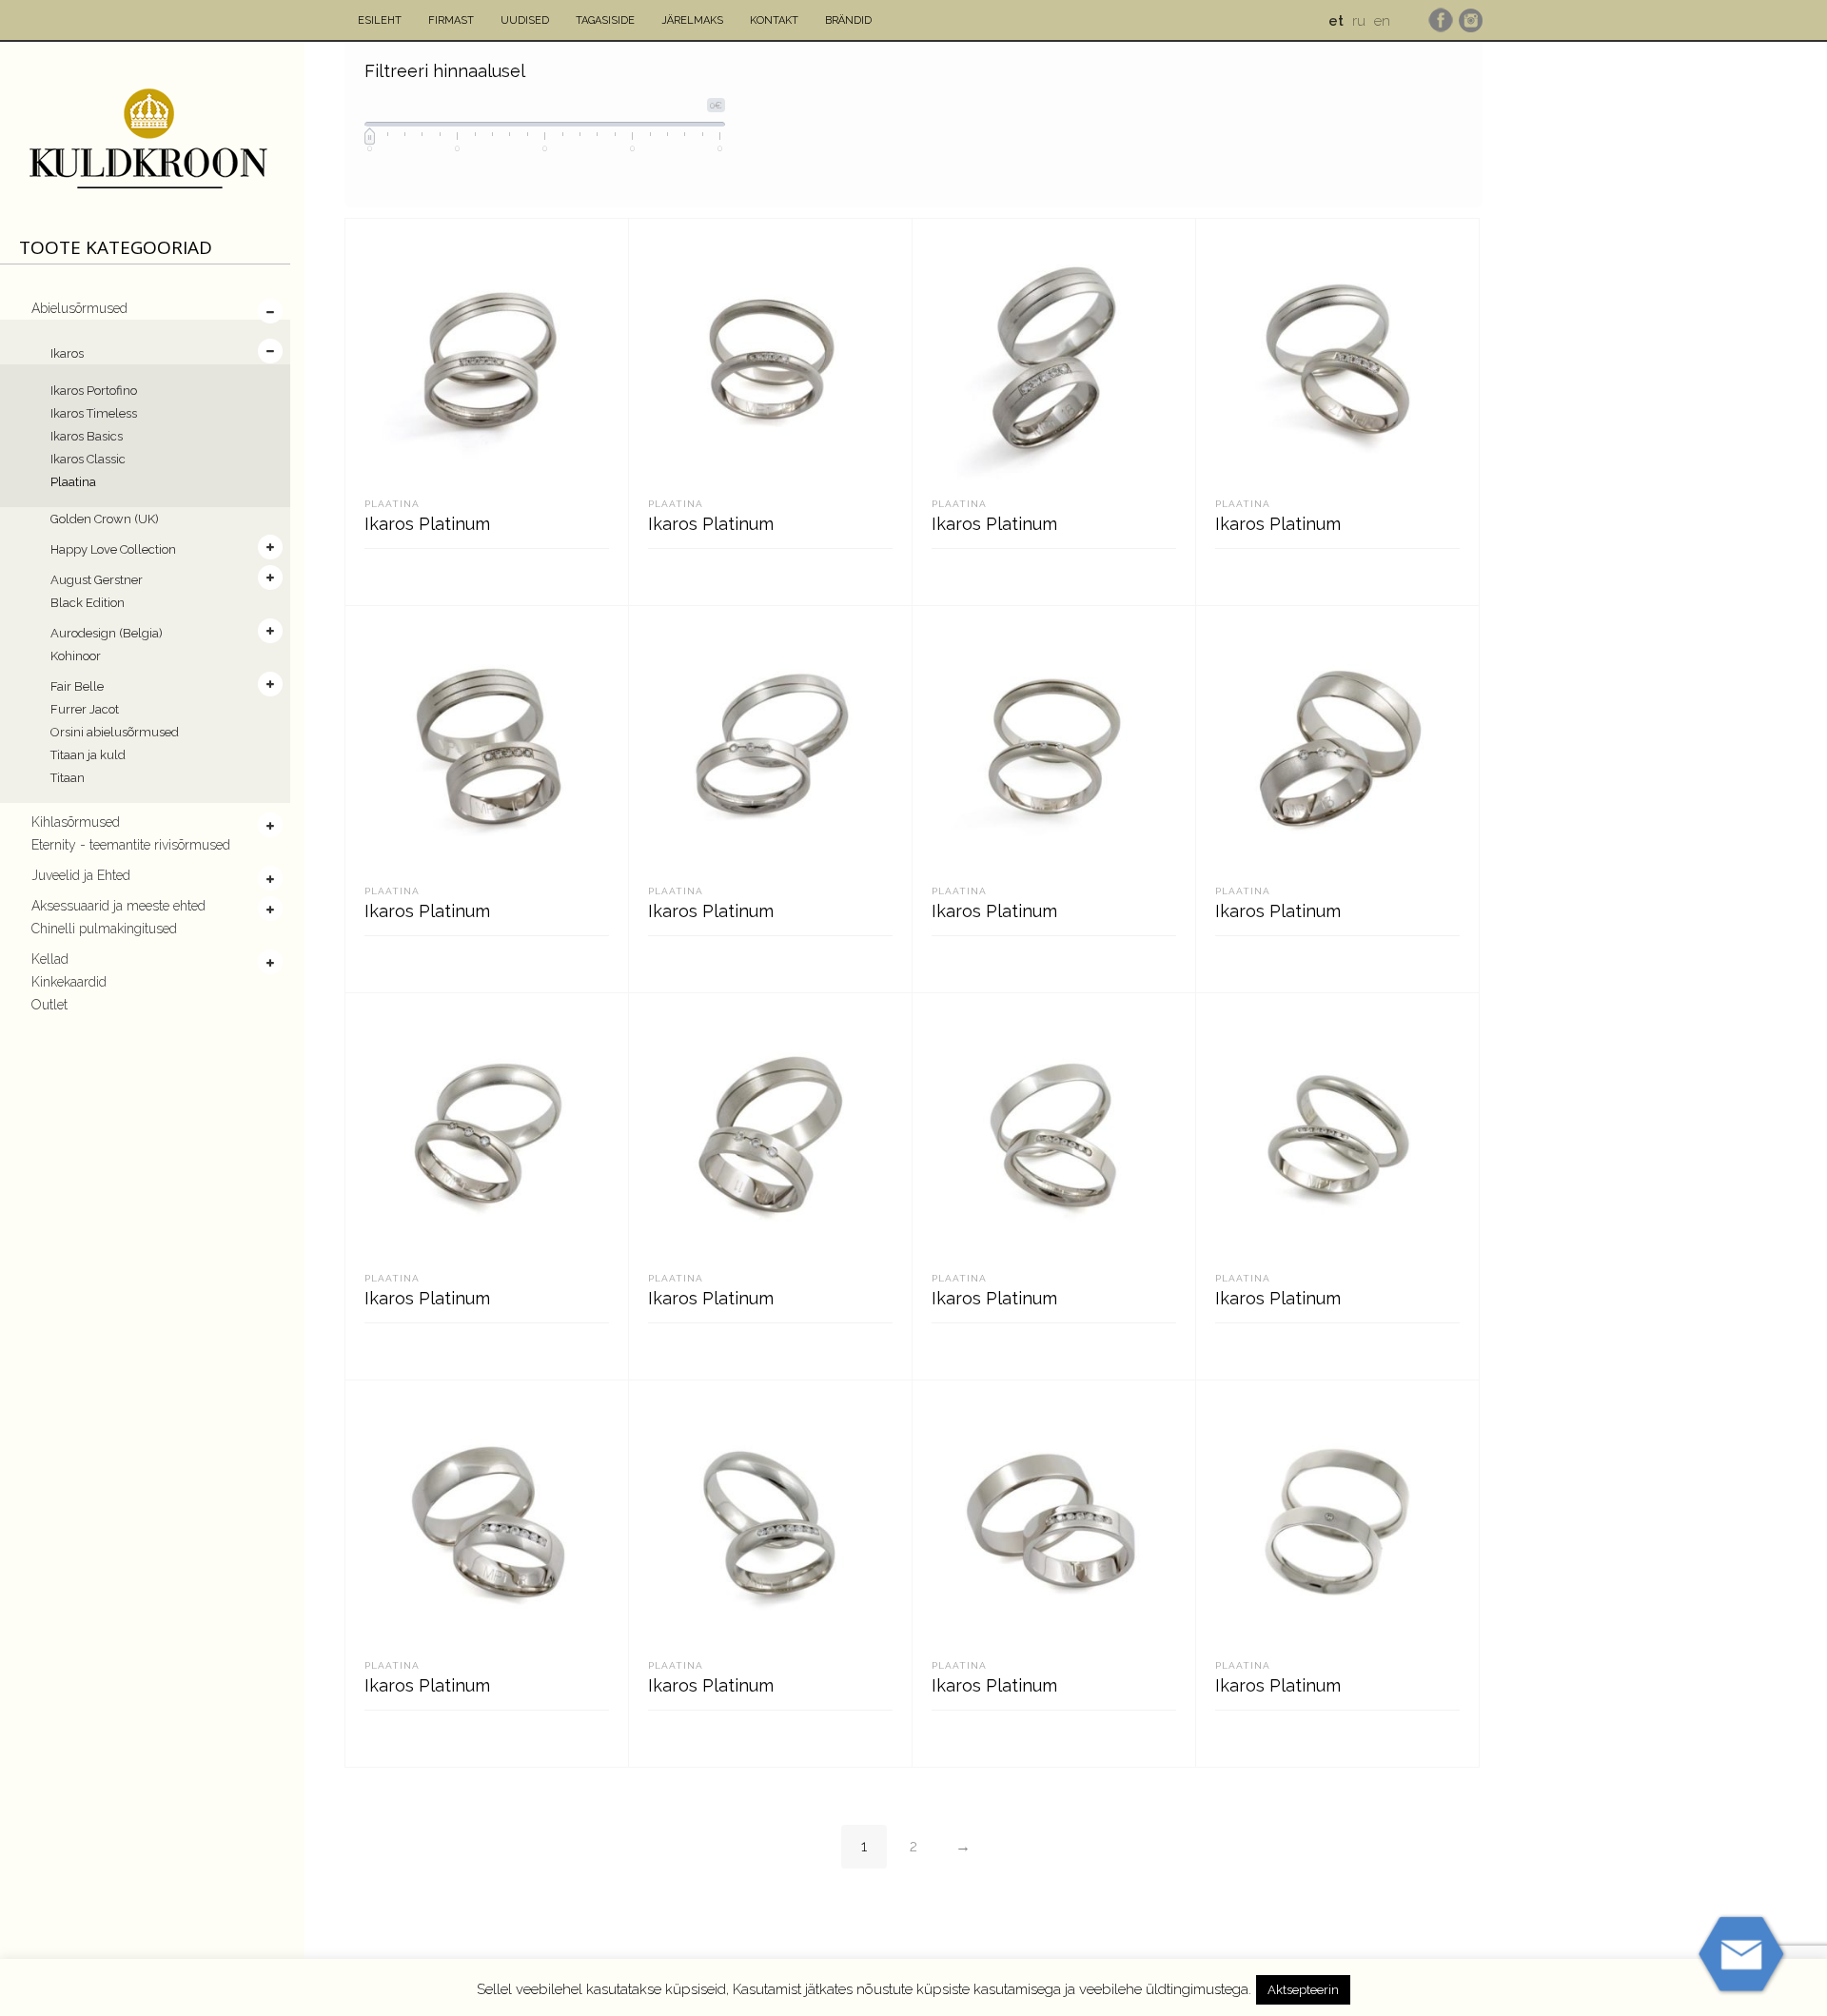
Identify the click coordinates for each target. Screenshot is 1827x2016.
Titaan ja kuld (88, 755)
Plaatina (73, 482)
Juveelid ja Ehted (81, 875)
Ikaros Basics (87, 436)
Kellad (50, 959)
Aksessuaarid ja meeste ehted (118, 906)
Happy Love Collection (113, 549)
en (1382, 21)
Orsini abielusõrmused (115, 732)
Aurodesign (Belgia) (107, 633)
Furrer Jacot (85, 709)
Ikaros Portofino (94, 391)
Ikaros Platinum (427, 524)
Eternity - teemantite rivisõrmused (131, 845)
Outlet (49, 1005)
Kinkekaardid (69, 982)
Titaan (68, 778)
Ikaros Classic (88, 459)
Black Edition (88, 603)
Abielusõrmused (79, 308)
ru (1359, 21)
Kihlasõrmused (76, 822)
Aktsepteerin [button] (1303, 1990)
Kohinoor (76, 656)
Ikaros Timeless (94, 413)
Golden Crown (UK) (105, 519)
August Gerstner (97, 580)
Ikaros (67, 353)
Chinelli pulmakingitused (104, 929)
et (1336, 21)
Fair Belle (77, 686)
